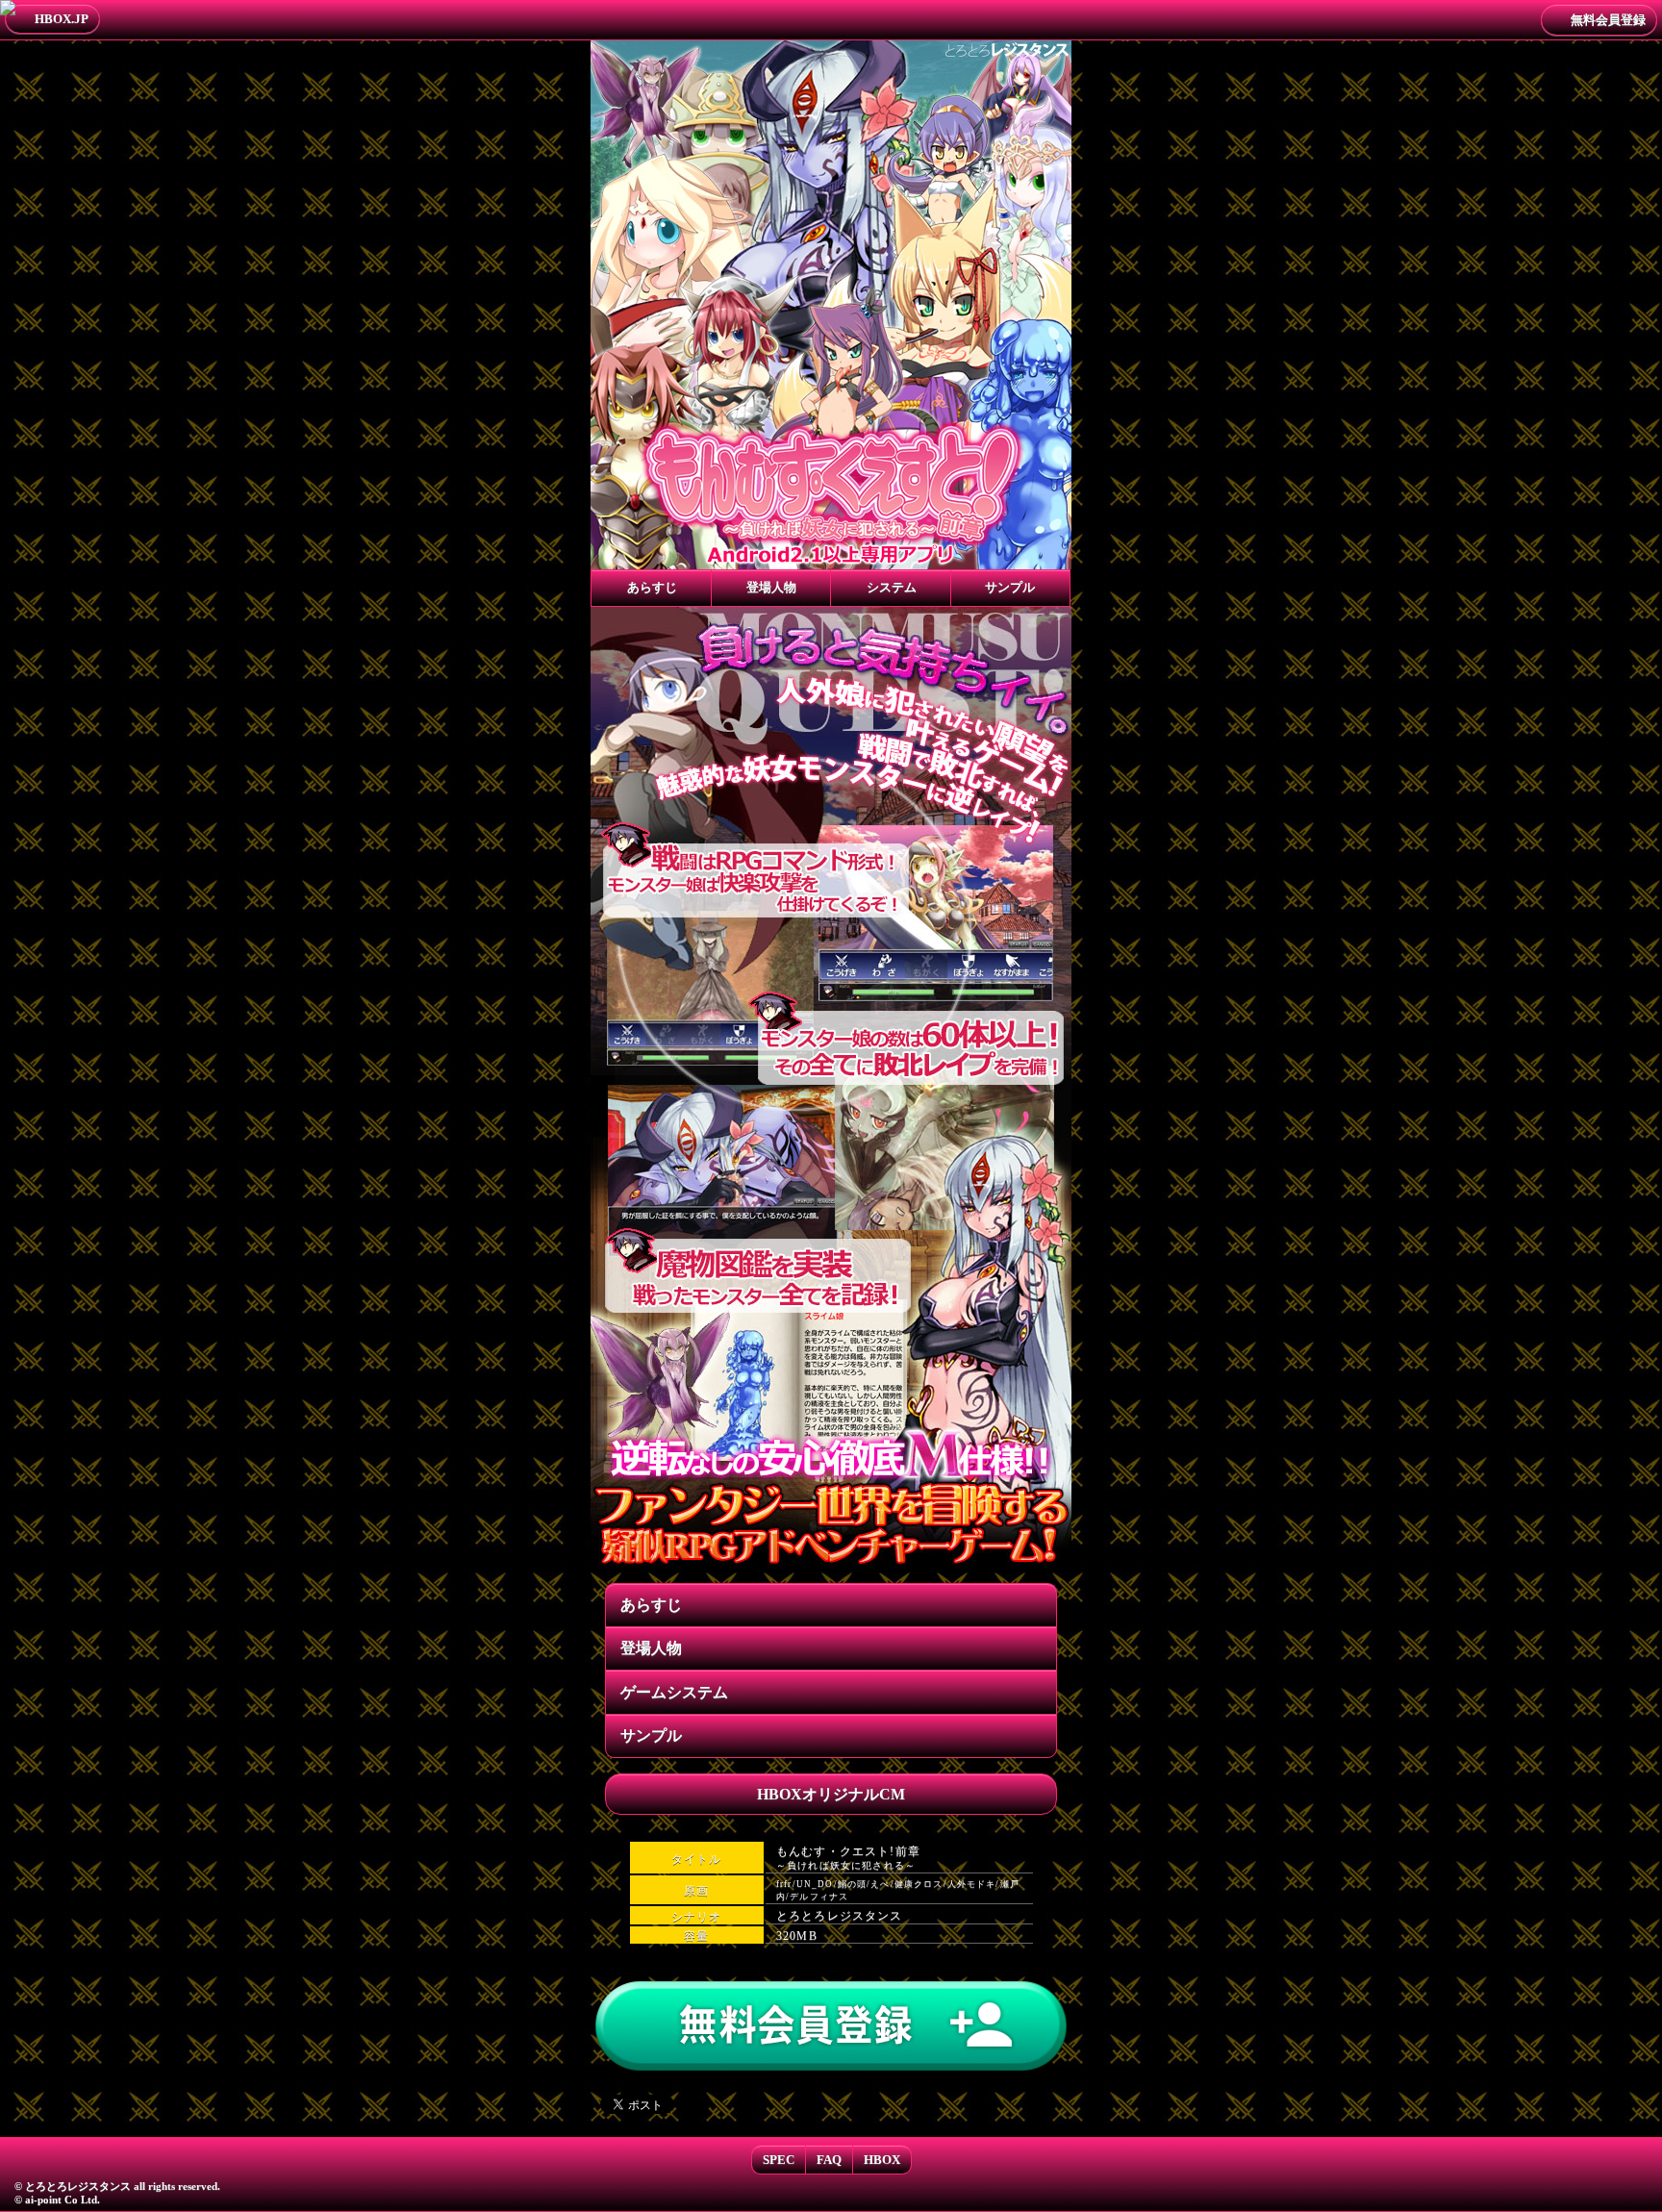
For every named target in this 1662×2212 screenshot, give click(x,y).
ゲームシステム (674, 1692)
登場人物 (651, 1648)
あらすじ (651, 1605)
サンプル (651, 1735)
